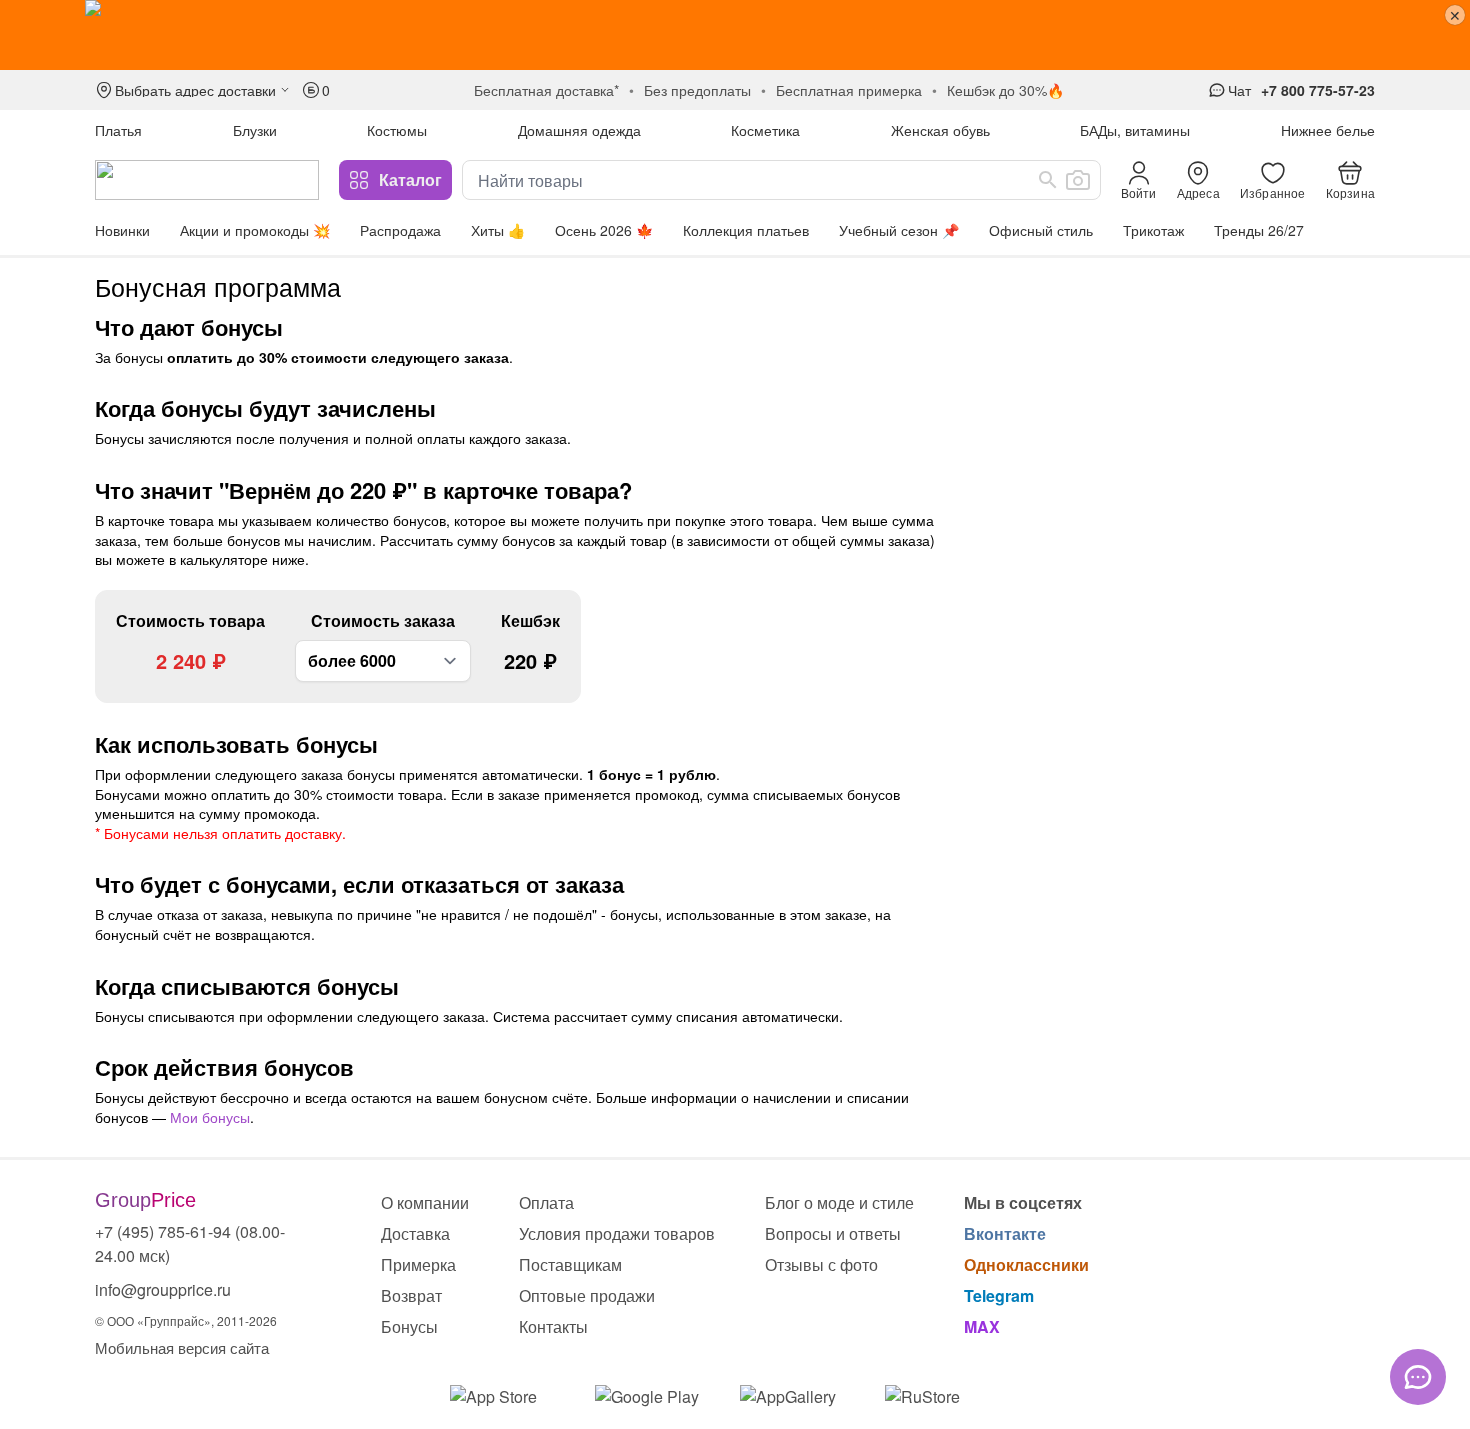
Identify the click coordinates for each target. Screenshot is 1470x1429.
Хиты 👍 (498, 230)
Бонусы (409, 1326)
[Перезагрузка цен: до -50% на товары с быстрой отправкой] (735, 35)
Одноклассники (1026, 1264)
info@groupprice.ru (163, 1289)
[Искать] (1048, 180)
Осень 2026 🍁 (604, 230)
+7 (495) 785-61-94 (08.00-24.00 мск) (190, 1243)
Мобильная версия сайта (182, 1347)
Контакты (553, 1326)
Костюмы (397, 130)
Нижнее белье (1328, 130)
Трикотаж (1153, 230)
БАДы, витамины (1135, 130)
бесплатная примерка (849, 90)
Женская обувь (940, 130)
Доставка (415, 1233)
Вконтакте (1005, 1233)
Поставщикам (570, 1264)
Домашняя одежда (579, 130)
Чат (1239, 90)
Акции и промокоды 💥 (255, 230)
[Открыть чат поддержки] (1418, 1377)
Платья (118, 130)
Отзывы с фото (821, 1264)
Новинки (122, 230)
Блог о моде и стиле (839, 1202)
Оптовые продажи (587, 1295)
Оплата (546, 1202)
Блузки (255, 130)
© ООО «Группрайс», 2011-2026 (186, 1320)
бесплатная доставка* (546, 90)
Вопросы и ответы (833, 1233)
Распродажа (400, 230)
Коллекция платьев (746, 230)
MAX (982, 1326)
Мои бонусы (210, 1117)
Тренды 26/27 (1259, 230)
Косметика (765, 130)
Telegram (999, 1295)
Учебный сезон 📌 (899, 230)
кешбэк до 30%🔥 (1005, 90)
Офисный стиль (1041, 230)
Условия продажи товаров (617, 1233)
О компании (425, 1202)
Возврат (411, 1295)
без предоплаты (697, 90)
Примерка (418, 1264)
